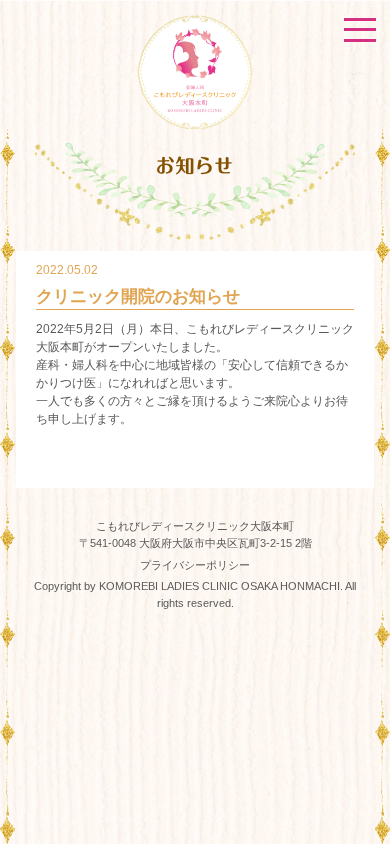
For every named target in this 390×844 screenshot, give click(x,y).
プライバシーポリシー (195, 565)
